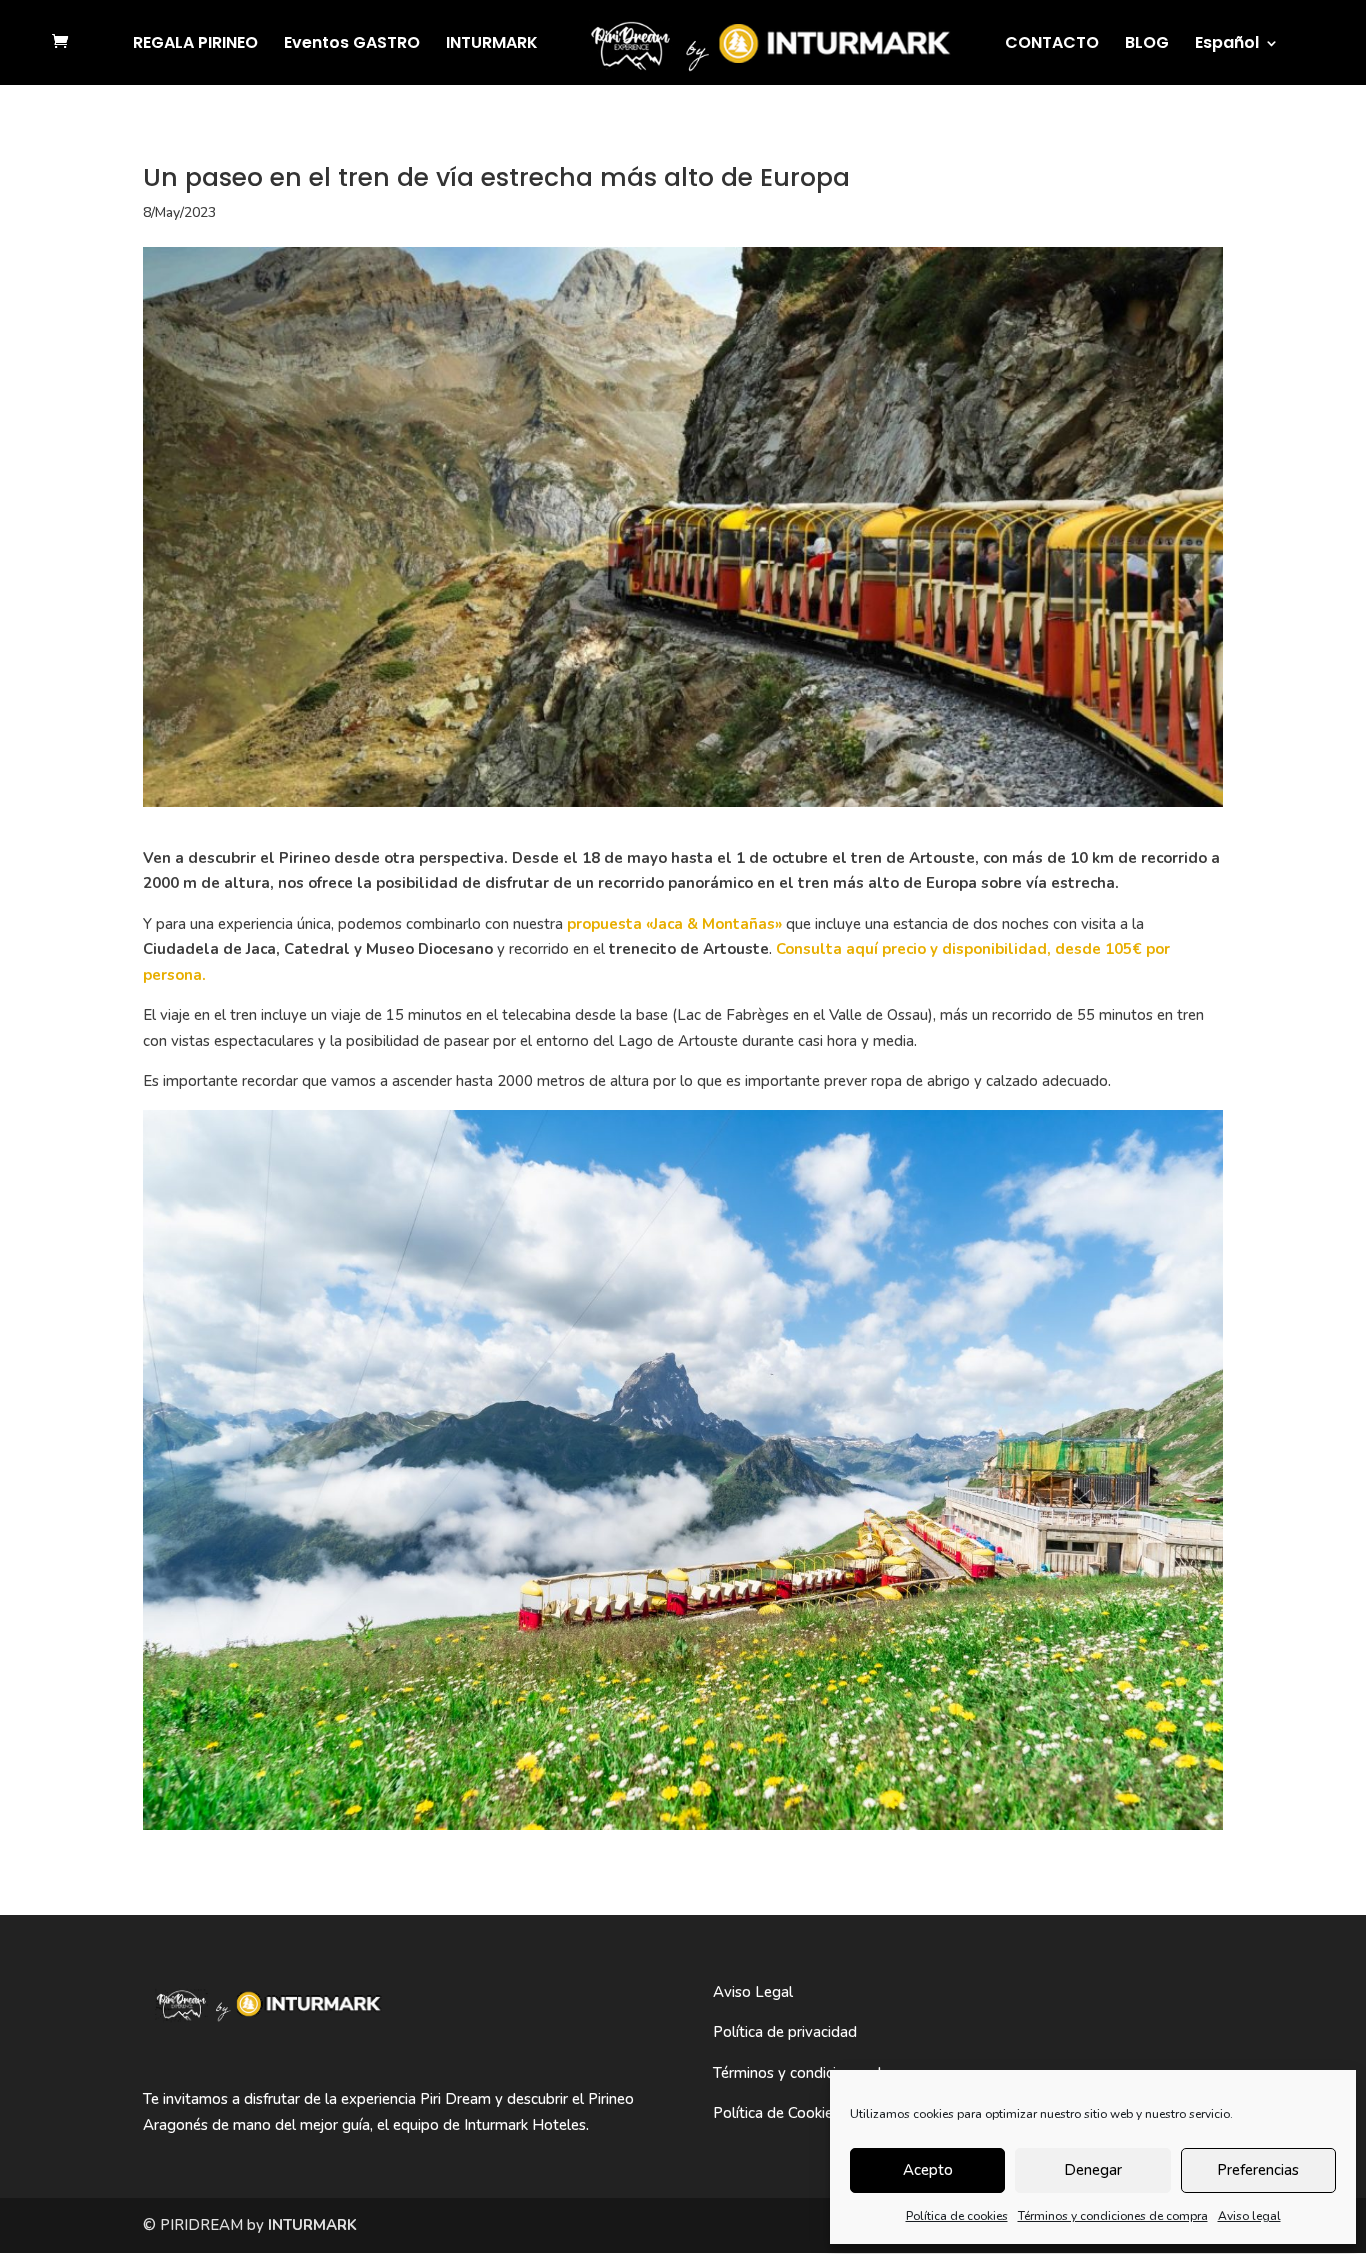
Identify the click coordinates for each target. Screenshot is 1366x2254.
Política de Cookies (776, 2113)
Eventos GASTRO (352, 45)
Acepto (928, 2170)
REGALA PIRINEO (195, 45)
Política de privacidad (785, 2032)
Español (1227, 45)
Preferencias (1258, 2170)
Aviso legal (1249, 2216)
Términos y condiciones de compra (1113, 2216)
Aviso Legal (753, 1992)
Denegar (1093, 2170)
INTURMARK (492, 45)
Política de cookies (957, 2216)
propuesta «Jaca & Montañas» (676, 924)
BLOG (1147, 45)
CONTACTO (1052, 45)
